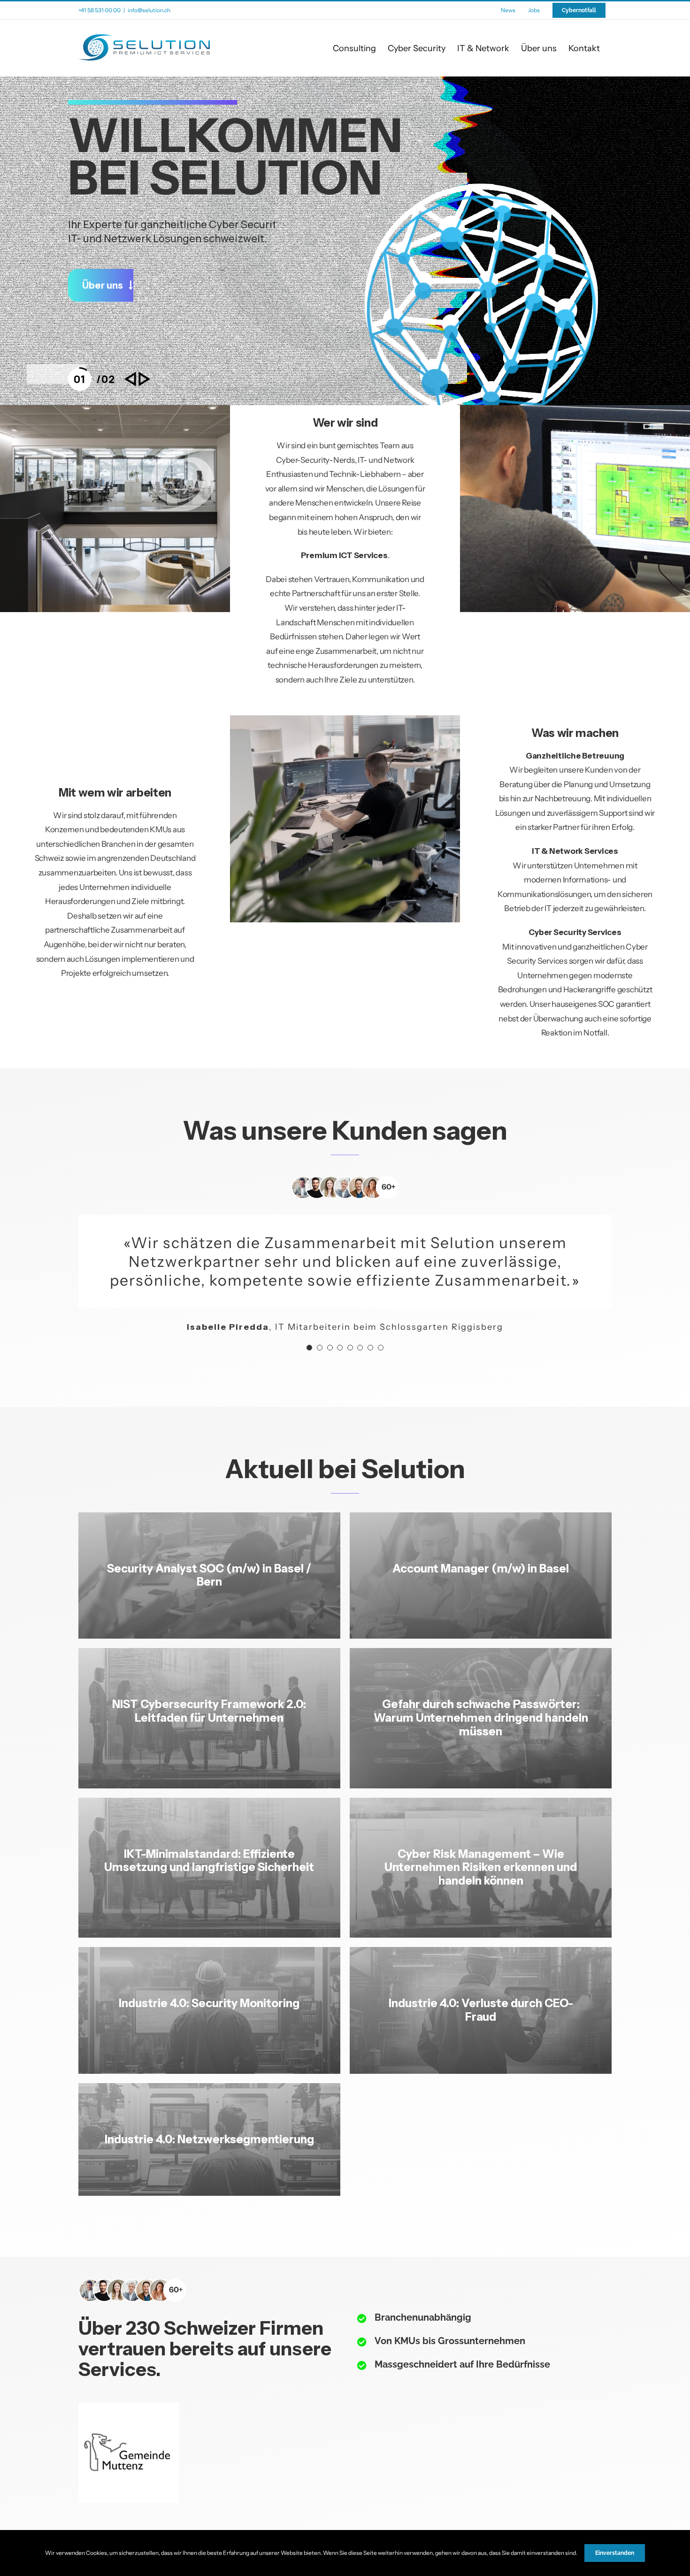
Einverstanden (615, 2553)
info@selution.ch (149, 10)
